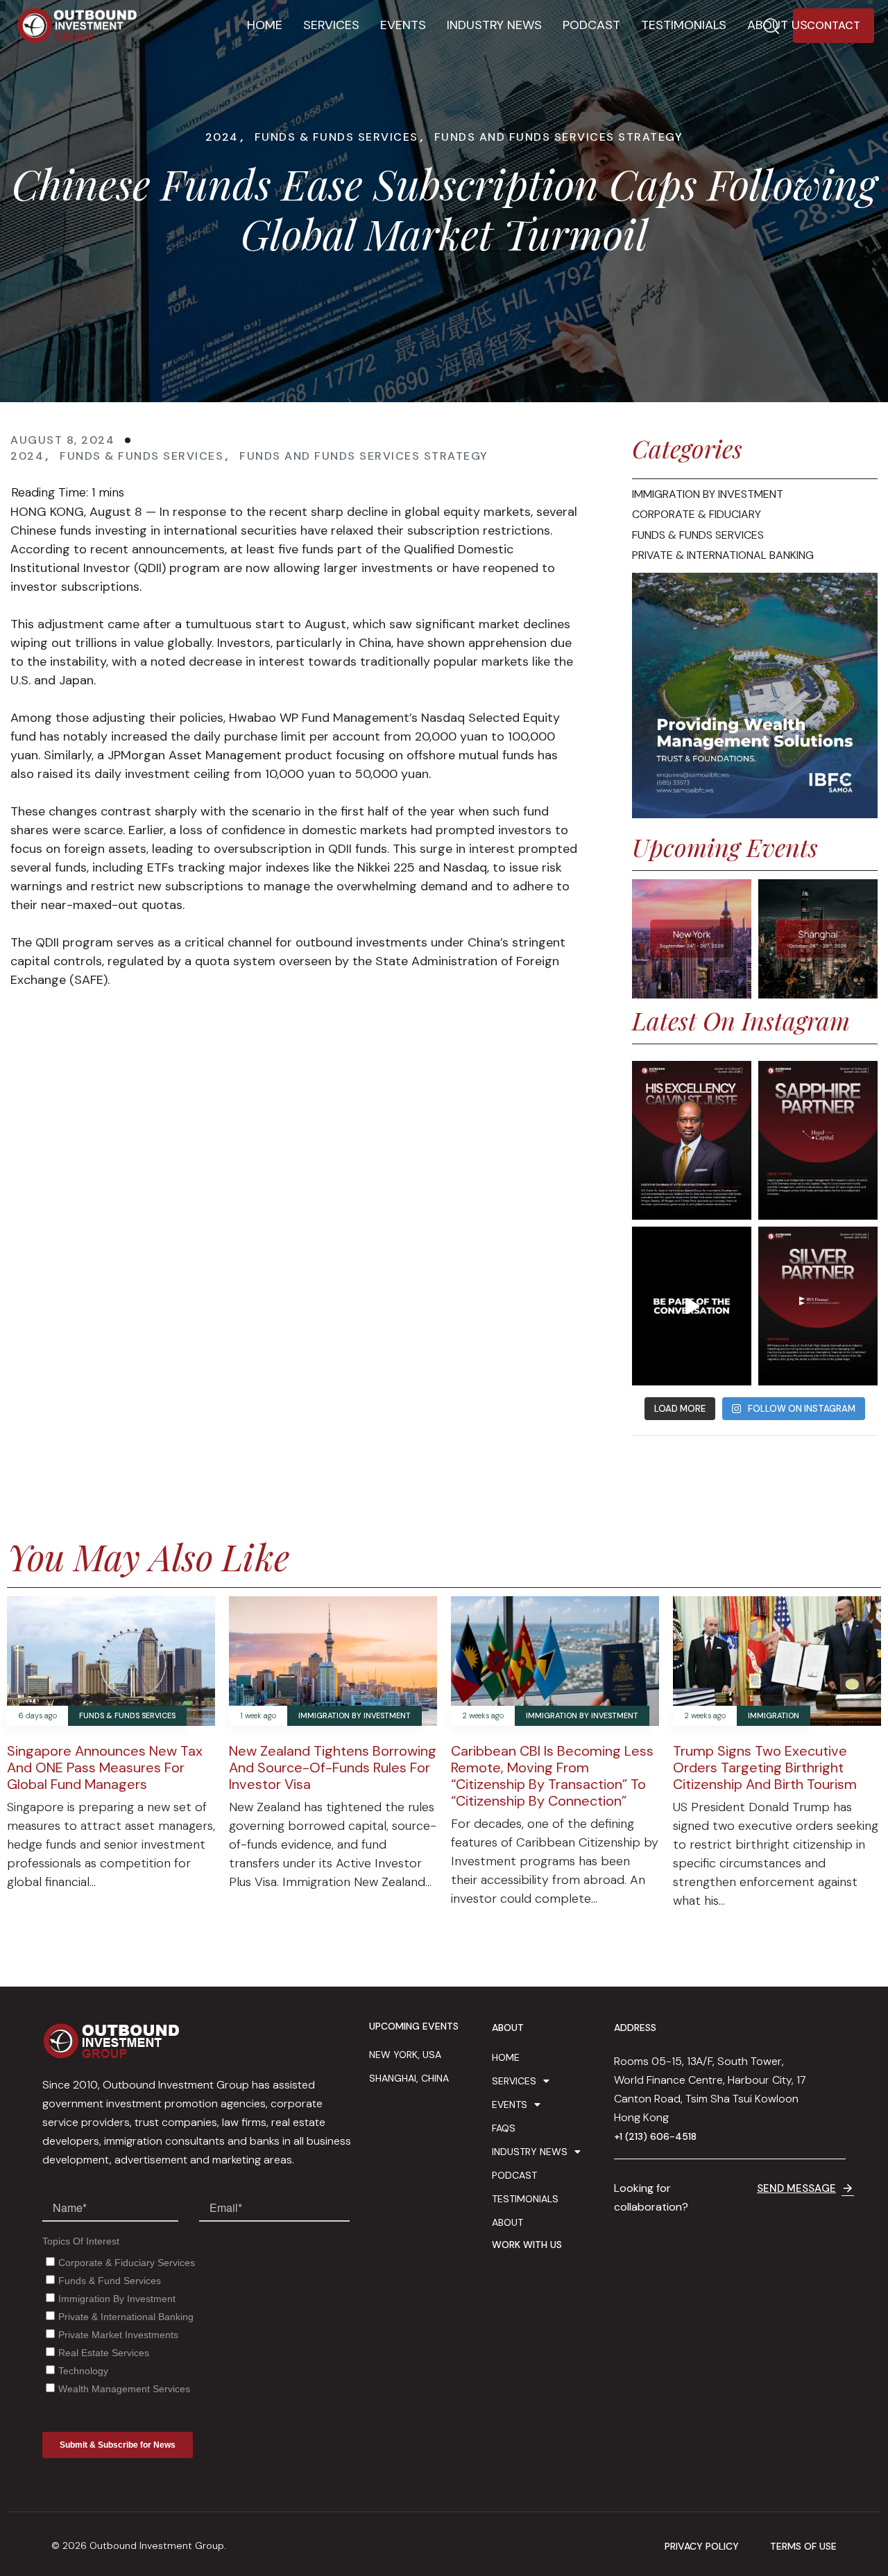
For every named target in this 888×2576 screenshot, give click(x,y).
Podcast (591, 25)
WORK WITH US (527, 2245)
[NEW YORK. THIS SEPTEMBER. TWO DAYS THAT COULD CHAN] (692, 1306)
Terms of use (803, 2547)
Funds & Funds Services (336, 137)
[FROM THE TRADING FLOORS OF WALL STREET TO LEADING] (692, 1140)
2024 (222, 137)
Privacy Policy (702, 2547)
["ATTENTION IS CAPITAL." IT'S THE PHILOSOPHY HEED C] (818, 1140)
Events (403, 25)
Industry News (494, 25)
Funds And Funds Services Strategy (559, 137)
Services (331, 25)
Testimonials (684, 25)
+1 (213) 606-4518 (655, 2136)
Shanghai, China (409, 2078)
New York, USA (405, 2055)
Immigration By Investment (355, 1716)
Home (265, 25)
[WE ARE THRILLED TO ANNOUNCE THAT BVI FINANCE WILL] (818, 1306)
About (507, 2222)
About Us (777, 25)
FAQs (504, 2128)
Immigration (774, 1716)
